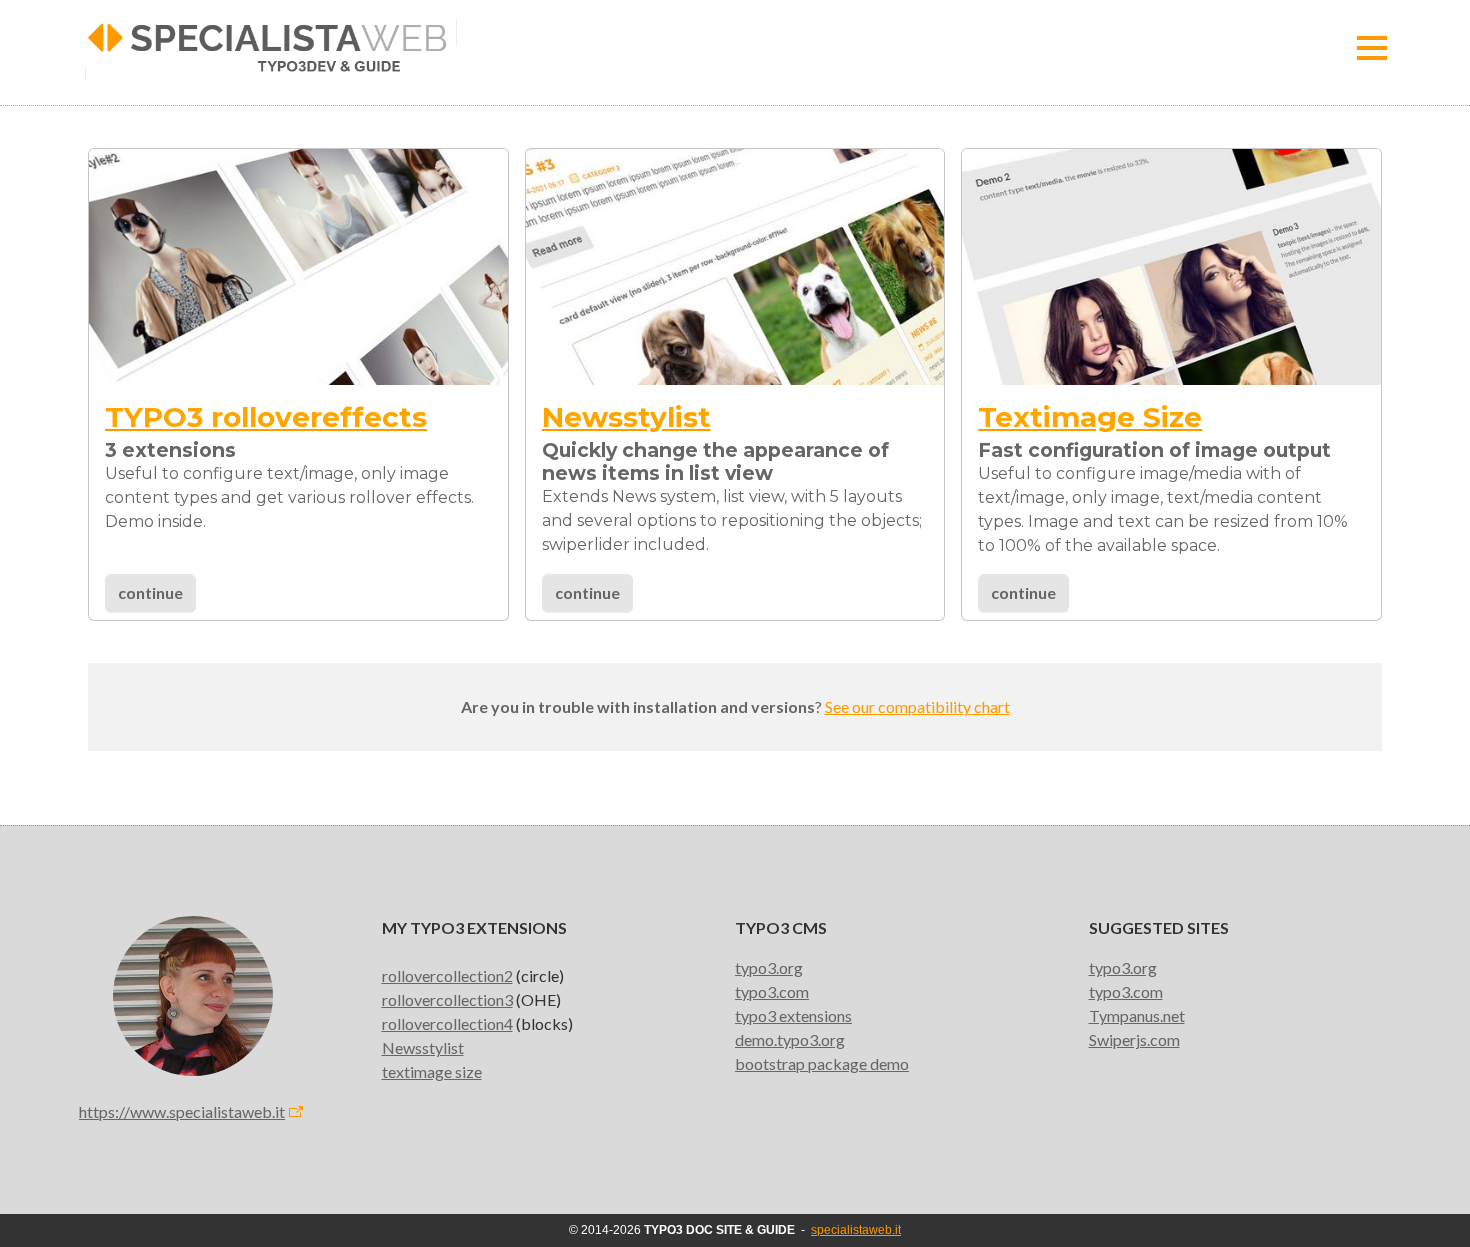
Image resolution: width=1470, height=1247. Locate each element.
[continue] (735, 264)
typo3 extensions (793, 1015)
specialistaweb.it (856, 1230)
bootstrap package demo (822, 1063)
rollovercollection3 (447, 999)
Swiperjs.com (1134, 1039)
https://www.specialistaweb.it (182, 1111)
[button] (1372, 48)
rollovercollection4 (447, 1023)
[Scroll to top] (1426, 1203)
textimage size (432, 1071)
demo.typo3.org (790, 1039)
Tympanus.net (1137, 1015)
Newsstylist (423, 1047)
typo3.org (769, 967)
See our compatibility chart (917, 706)
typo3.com (772, 991)
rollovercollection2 (447, 975)
